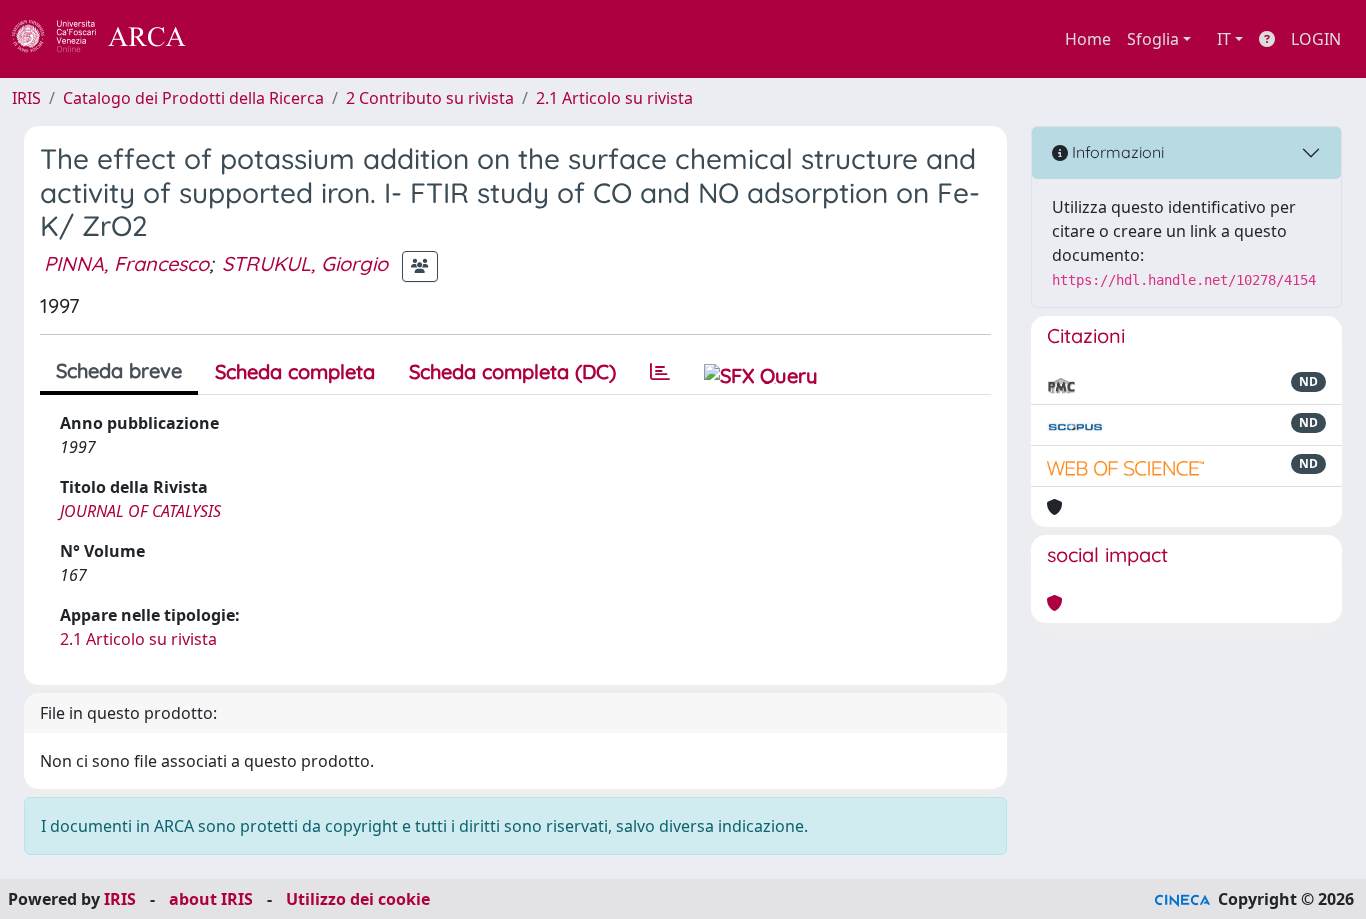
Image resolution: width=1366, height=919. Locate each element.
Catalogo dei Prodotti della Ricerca (193, 98)
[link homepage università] (240, 39)
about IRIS (211, 899)
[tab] (660, 372)
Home (1088, 39)
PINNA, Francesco (126, 263)
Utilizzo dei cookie (358, 899)
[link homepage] (110, 39)
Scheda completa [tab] (295, 371)
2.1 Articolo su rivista (614, 98)
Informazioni (1116, 152)
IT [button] (1224, 39)
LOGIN (1316, 39)
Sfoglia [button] (1153, 39)
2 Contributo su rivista (430, 98)
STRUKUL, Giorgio (305, 263)
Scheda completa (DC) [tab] (512, 371)
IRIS (26, 98)
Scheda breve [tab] (119, 370)
